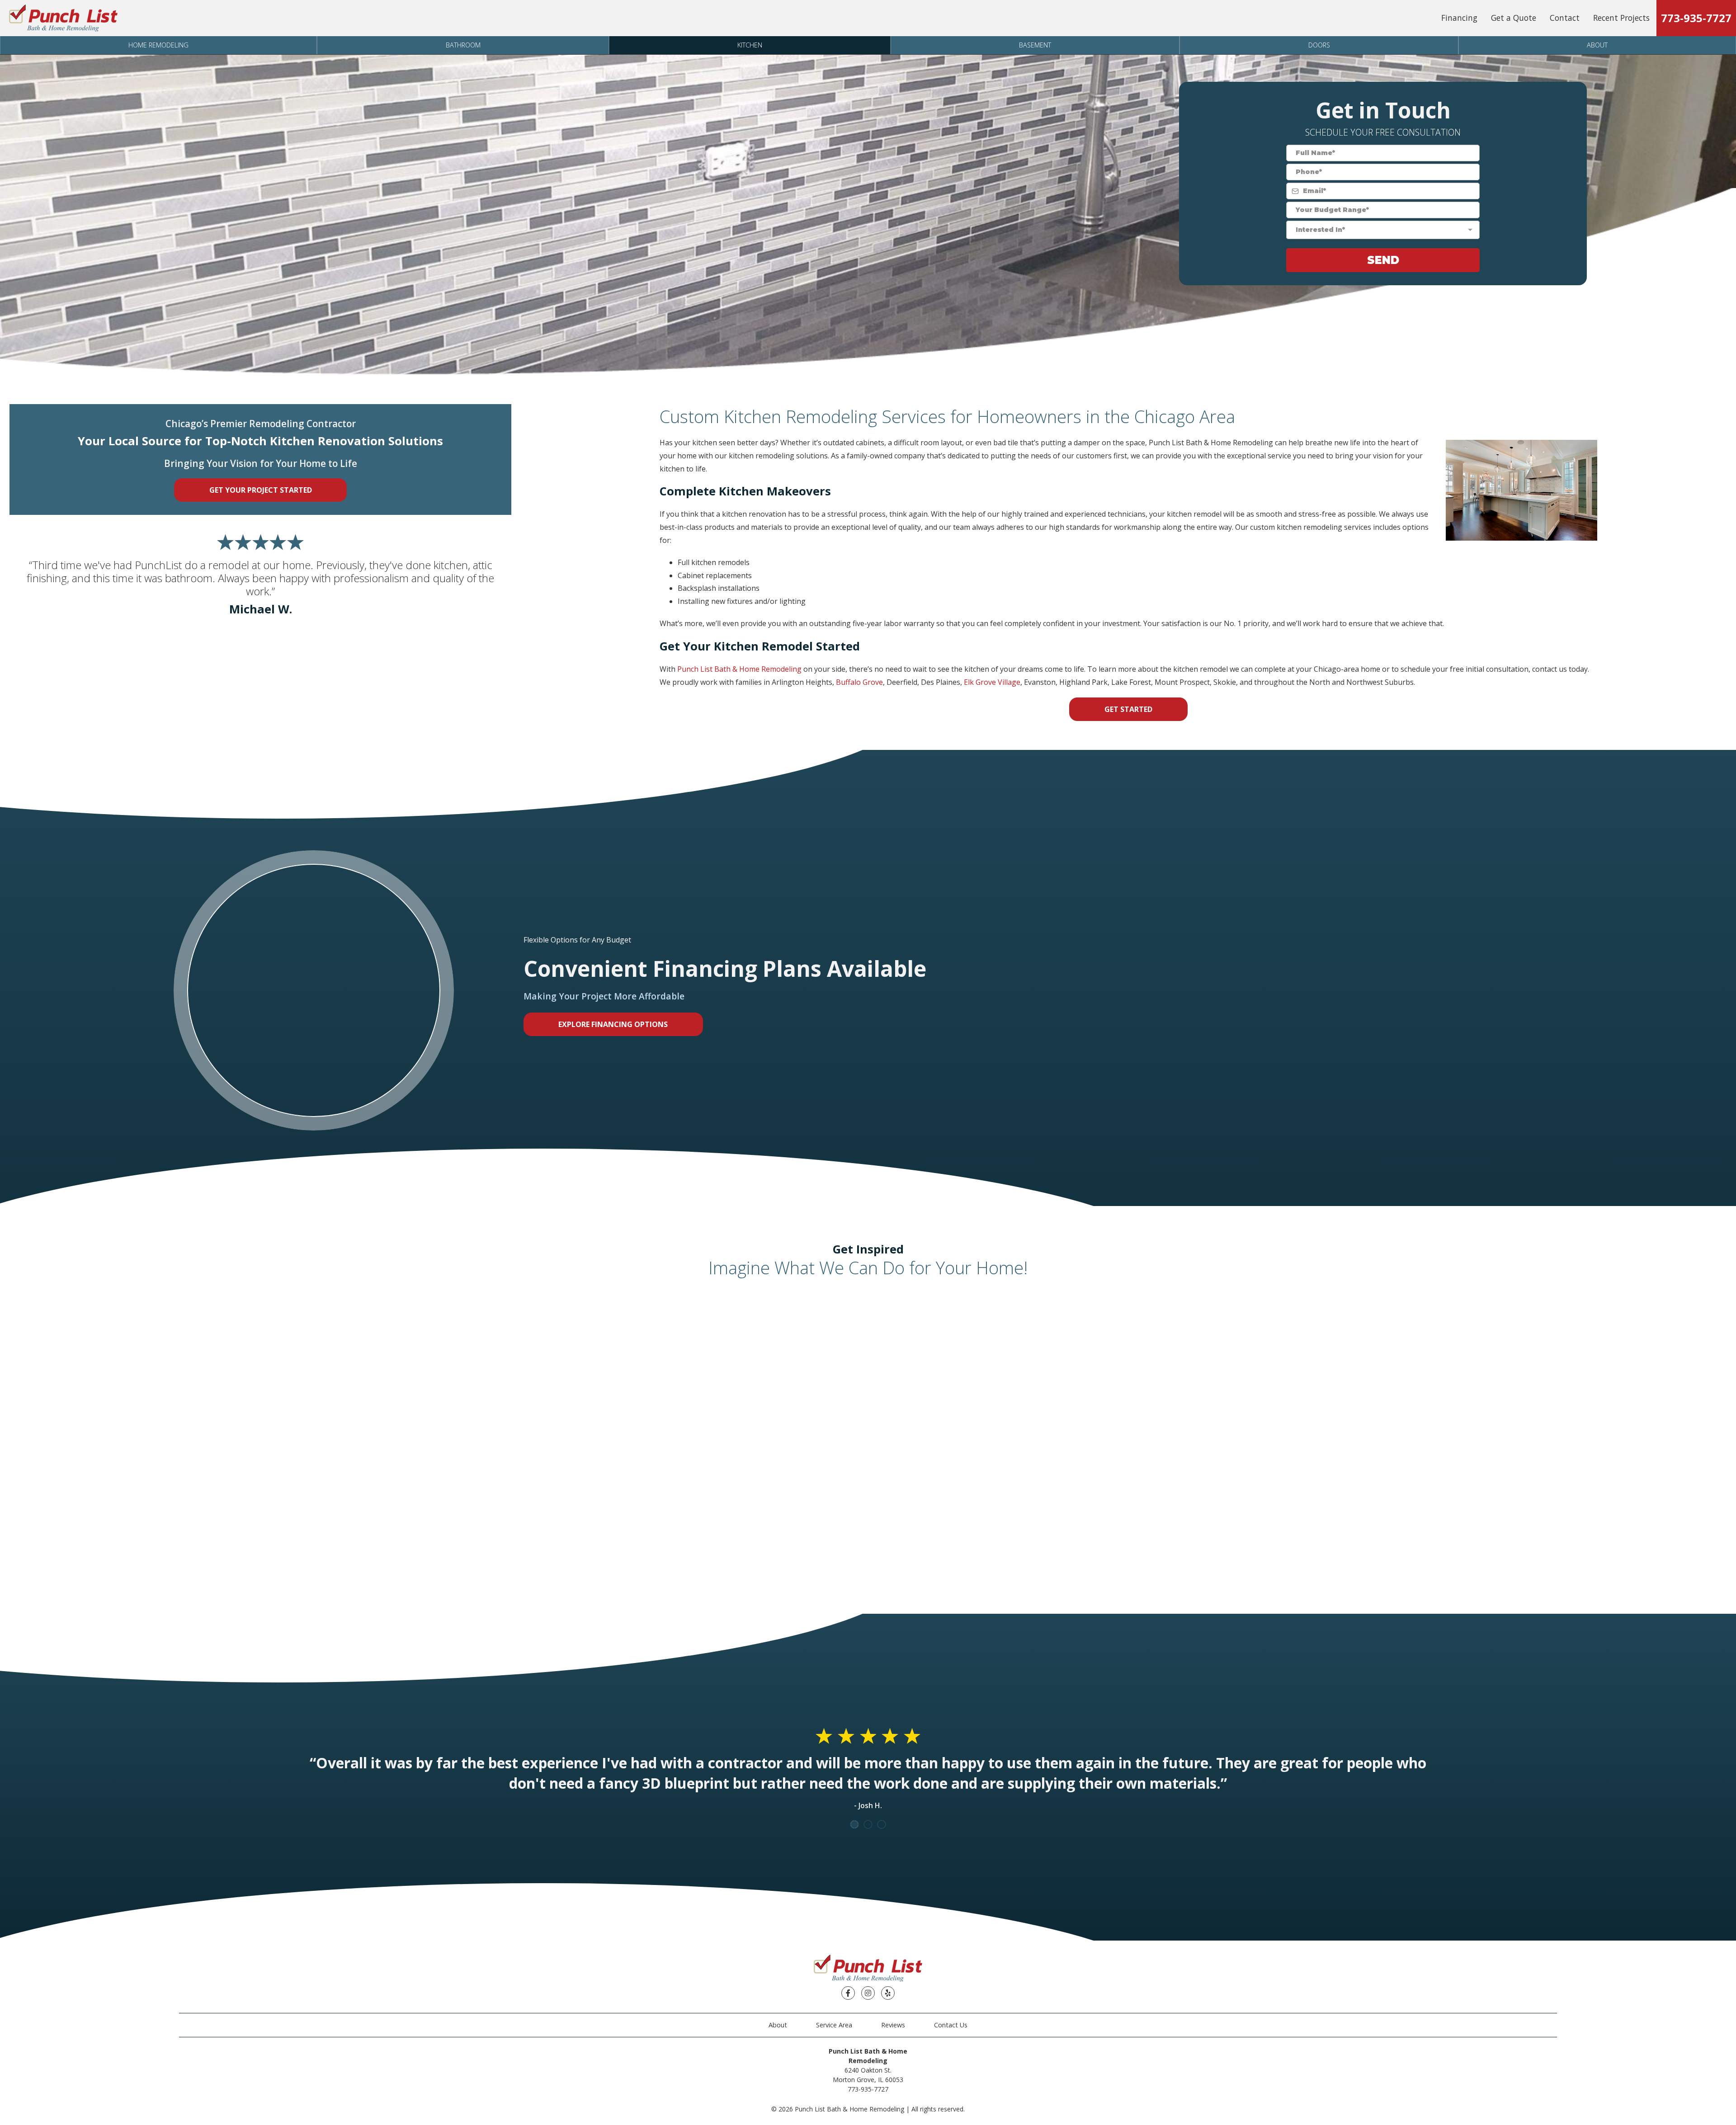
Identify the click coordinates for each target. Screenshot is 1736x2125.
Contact (1565, 18)
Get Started (1128, 709)
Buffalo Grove (859, 682)
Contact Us (951, 2025)
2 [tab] (868, 1824)
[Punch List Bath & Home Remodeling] (63, 18)
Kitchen (750, 45)
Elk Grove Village (992, 682)
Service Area (834, 2025)
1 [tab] (854, 1824)
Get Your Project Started (261, 490)
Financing (1459, 18)
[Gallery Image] (325, 1351)
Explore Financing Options (613, 1024)
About (1597, 45)
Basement (1035, 45)
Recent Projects (1621, 18)
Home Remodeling (158, 45)
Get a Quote (1514, 18)
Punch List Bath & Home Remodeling (739, 669)
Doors (1319, 45)
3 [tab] (882, 1824)
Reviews (893, 2025)
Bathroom (463, 45)
